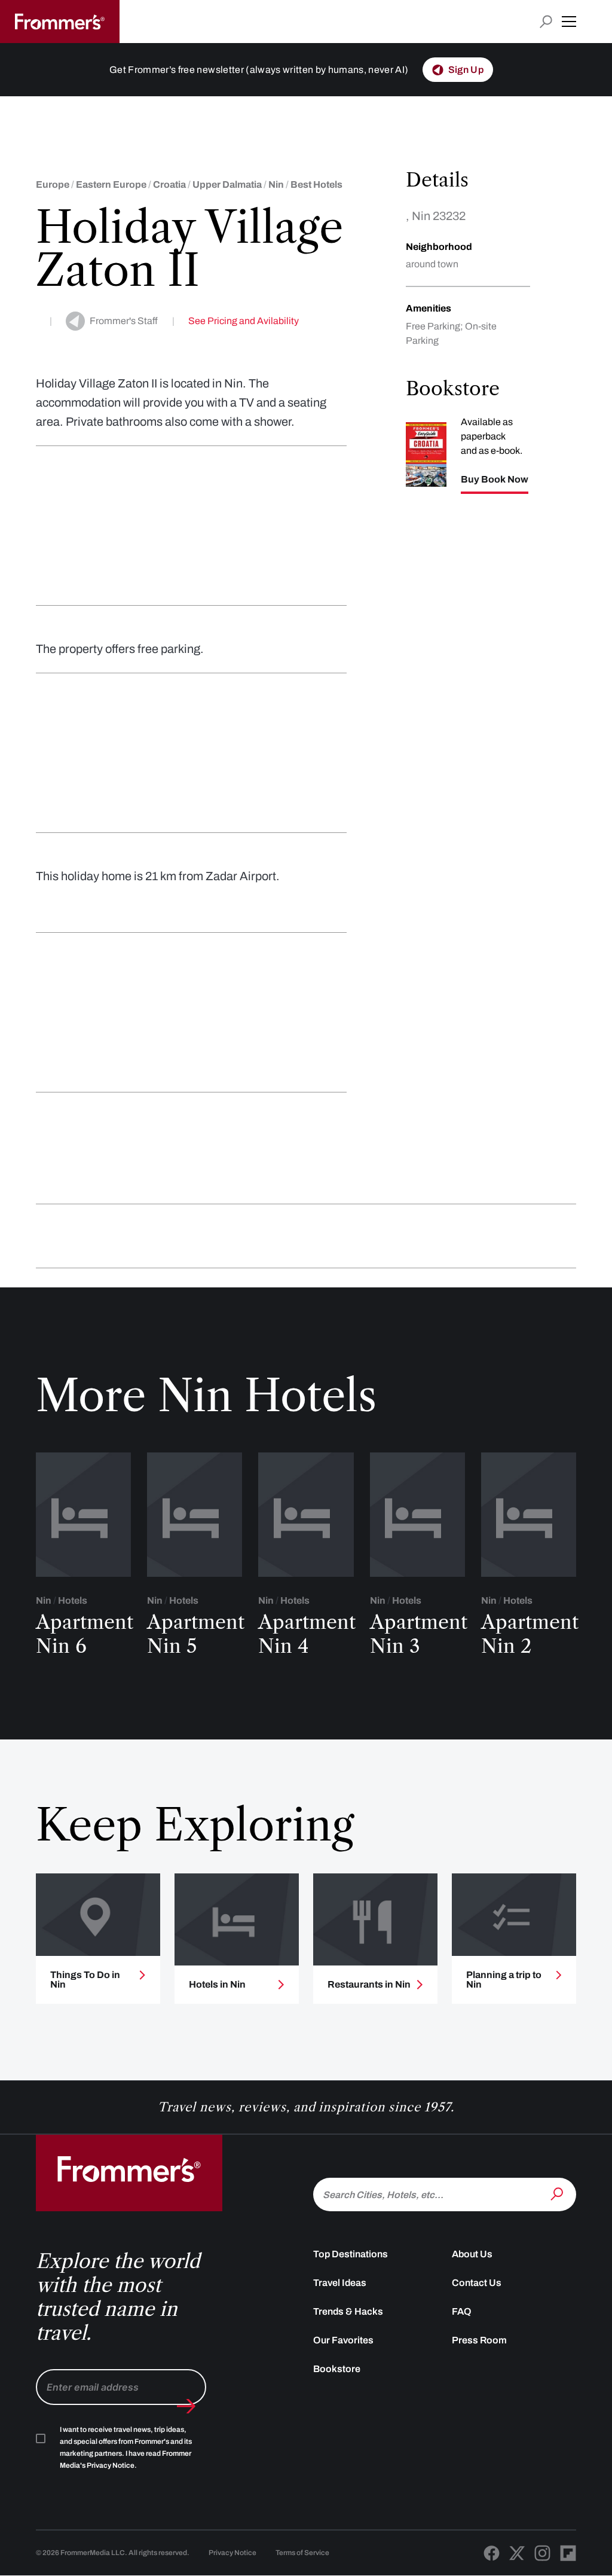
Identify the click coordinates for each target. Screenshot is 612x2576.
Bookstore (337, 2369)
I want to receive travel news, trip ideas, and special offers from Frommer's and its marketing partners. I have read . (126, 2447)
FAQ (462, 2311)
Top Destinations (351, 2254)
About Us (472, 2254)
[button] (569, 22)
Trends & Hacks (348, 2311)
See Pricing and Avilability (244, 321)
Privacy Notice (232, 2553)
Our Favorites (343, 2340)
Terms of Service (302, 2553)
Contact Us (477, 2283)
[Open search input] (546, 22)
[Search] (558, 2193)
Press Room (479, 2340)
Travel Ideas (340, 2283)
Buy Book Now (495, 480)
